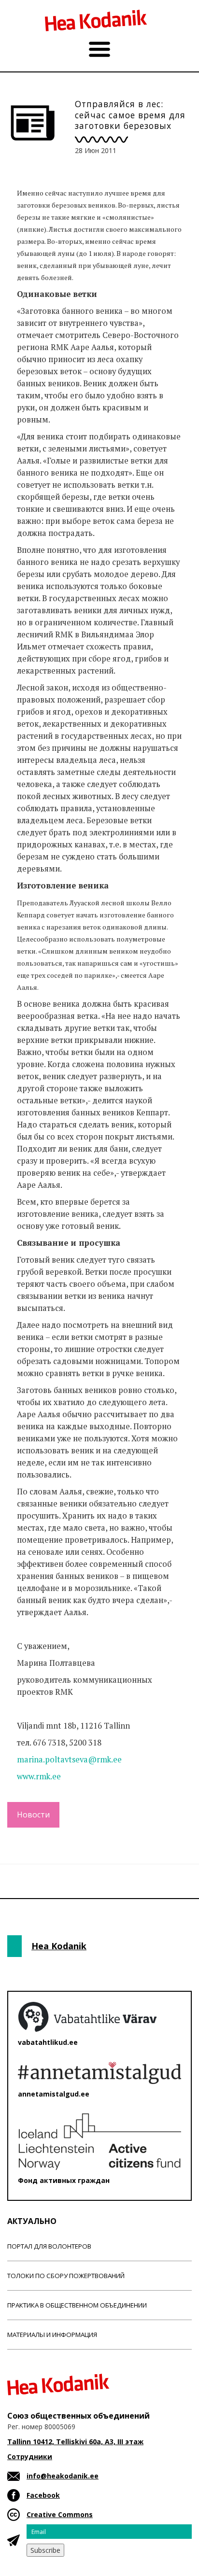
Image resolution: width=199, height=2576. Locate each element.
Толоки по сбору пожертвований (66, 2276)
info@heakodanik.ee (63, 2476)
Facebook (43, 2495)
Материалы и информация (52, 2335)
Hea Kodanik (59, 1946)
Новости (33, 1815)
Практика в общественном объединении (77, 2305)
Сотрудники (30, 2456)
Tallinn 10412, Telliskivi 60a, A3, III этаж (75, 2442)
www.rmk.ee (39, 1776)
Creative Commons (60, 2514)
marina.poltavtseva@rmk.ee (69, 1760)
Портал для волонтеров (49, 2246)
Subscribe (45, 2550)
